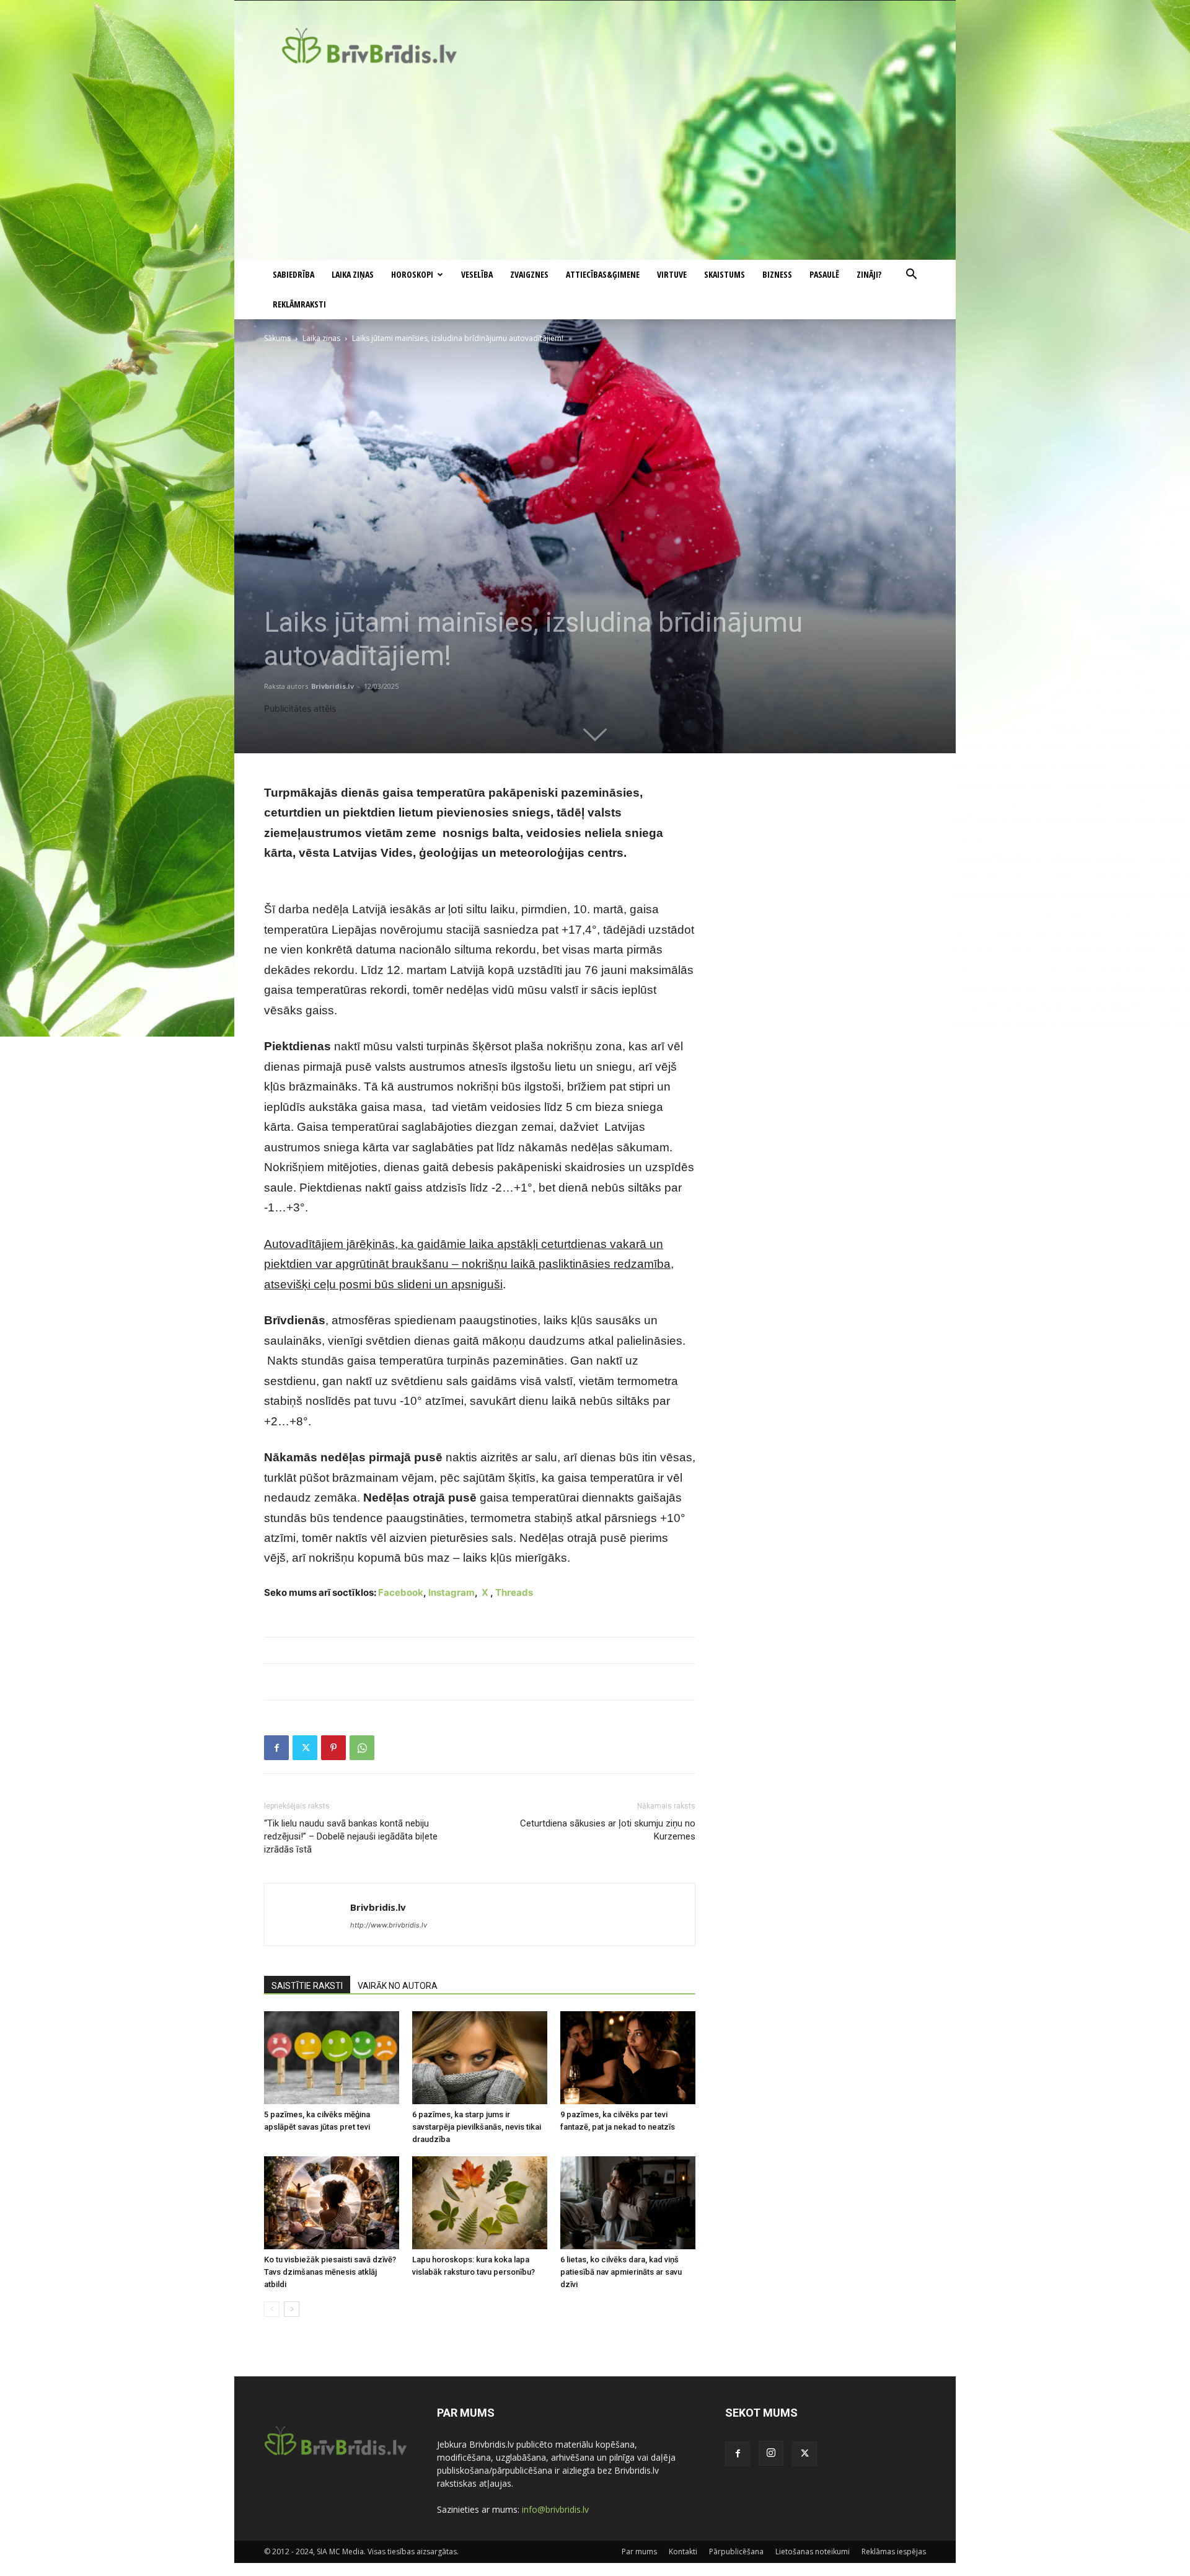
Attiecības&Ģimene (603, 274)
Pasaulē (824, 274)
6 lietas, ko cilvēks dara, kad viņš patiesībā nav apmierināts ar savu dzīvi (621, 2272)
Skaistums (725, 274)
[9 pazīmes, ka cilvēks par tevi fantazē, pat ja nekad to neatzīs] (628, 2058)
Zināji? (869, 274)
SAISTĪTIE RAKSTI (307, 1986)
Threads (514, 1592)
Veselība (477, 274)
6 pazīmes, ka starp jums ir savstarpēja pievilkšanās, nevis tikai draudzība (477, 2127)
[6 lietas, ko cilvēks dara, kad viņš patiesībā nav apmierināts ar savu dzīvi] (628, 2203)
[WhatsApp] (362, 1748)
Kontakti (683, 2552)
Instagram (452, 1592)
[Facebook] (276, 1748)
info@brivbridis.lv (555, 2509)
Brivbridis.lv (333, 686)
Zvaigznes (529, 274)
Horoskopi (412, 274)
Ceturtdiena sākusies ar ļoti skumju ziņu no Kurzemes (608, 1830)
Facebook (401, 1592)
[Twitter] (305, 1748)
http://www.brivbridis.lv (389, 1925)
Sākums (277, 338)
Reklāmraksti (299, 304)
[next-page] (292, 2309)
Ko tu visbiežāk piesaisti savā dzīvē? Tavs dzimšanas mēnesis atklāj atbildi (330, 2272)
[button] (911, 276)
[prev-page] (272, 2309)
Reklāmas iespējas (894, 2552)
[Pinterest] (333, 1748)
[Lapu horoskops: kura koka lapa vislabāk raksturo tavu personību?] (480, 2203)
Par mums (639, 2552)
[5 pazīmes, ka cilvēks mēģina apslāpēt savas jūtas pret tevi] (332, 2058)
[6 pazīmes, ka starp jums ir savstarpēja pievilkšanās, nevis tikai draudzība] (480, 2058)
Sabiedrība (293, 274)
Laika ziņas (353, 274)
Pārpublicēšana (736, 2552)
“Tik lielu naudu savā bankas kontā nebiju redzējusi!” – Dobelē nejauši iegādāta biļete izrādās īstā (351, 1836)
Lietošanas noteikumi (813, 2552)
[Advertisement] (595, 167)
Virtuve (672, 274)
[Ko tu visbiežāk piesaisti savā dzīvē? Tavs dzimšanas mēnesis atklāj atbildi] (332, 2203)
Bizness (777, 274)
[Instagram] (771, 2453)
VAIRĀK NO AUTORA (398, 1986)
